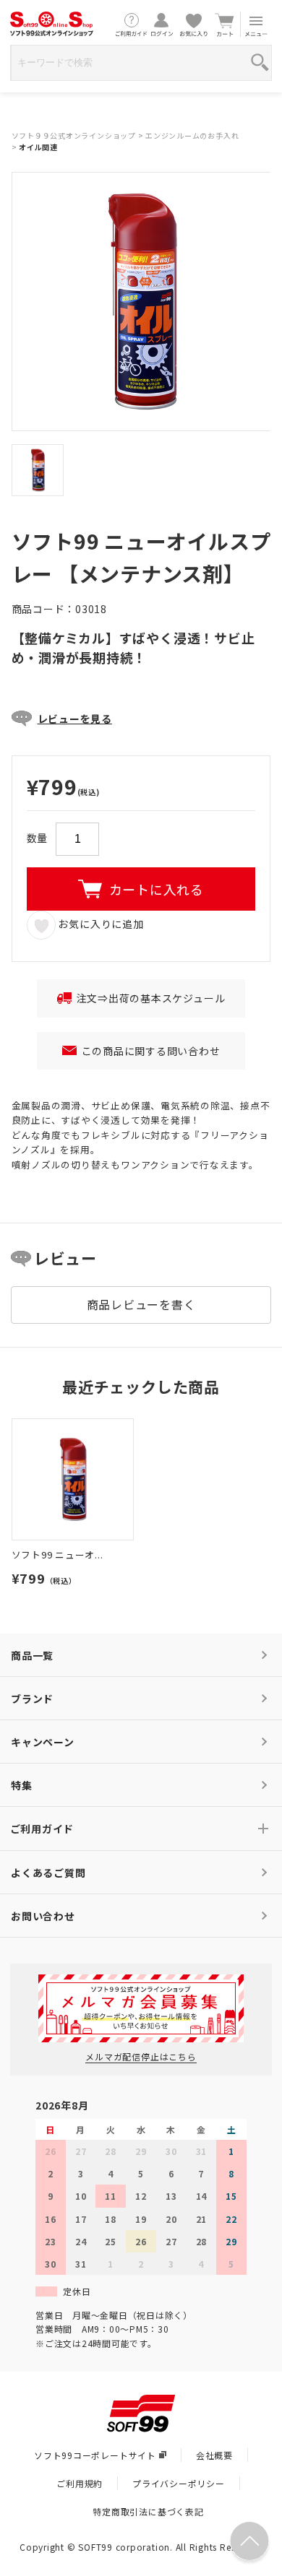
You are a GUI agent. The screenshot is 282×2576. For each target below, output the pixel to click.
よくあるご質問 (48, 1873)
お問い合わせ (43, 1916)
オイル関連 (38, 147)
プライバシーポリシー (179, 2483)
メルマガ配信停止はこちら (141, 2056)
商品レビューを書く (141, 1304)
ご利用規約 (80, 2483)
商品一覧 (32, 1655)
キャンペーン (43, 1742)
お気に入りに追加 (100, 924)
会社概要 (214, 2455)
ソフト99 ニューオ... (57, 1554)
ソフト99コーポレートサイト (95, 2455)
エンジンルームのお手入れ (192, 135)
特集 (22, 1785)
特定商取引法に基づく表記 (148, 2511)
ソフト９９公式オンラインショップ (74, 135)
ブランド (32, 1699)
